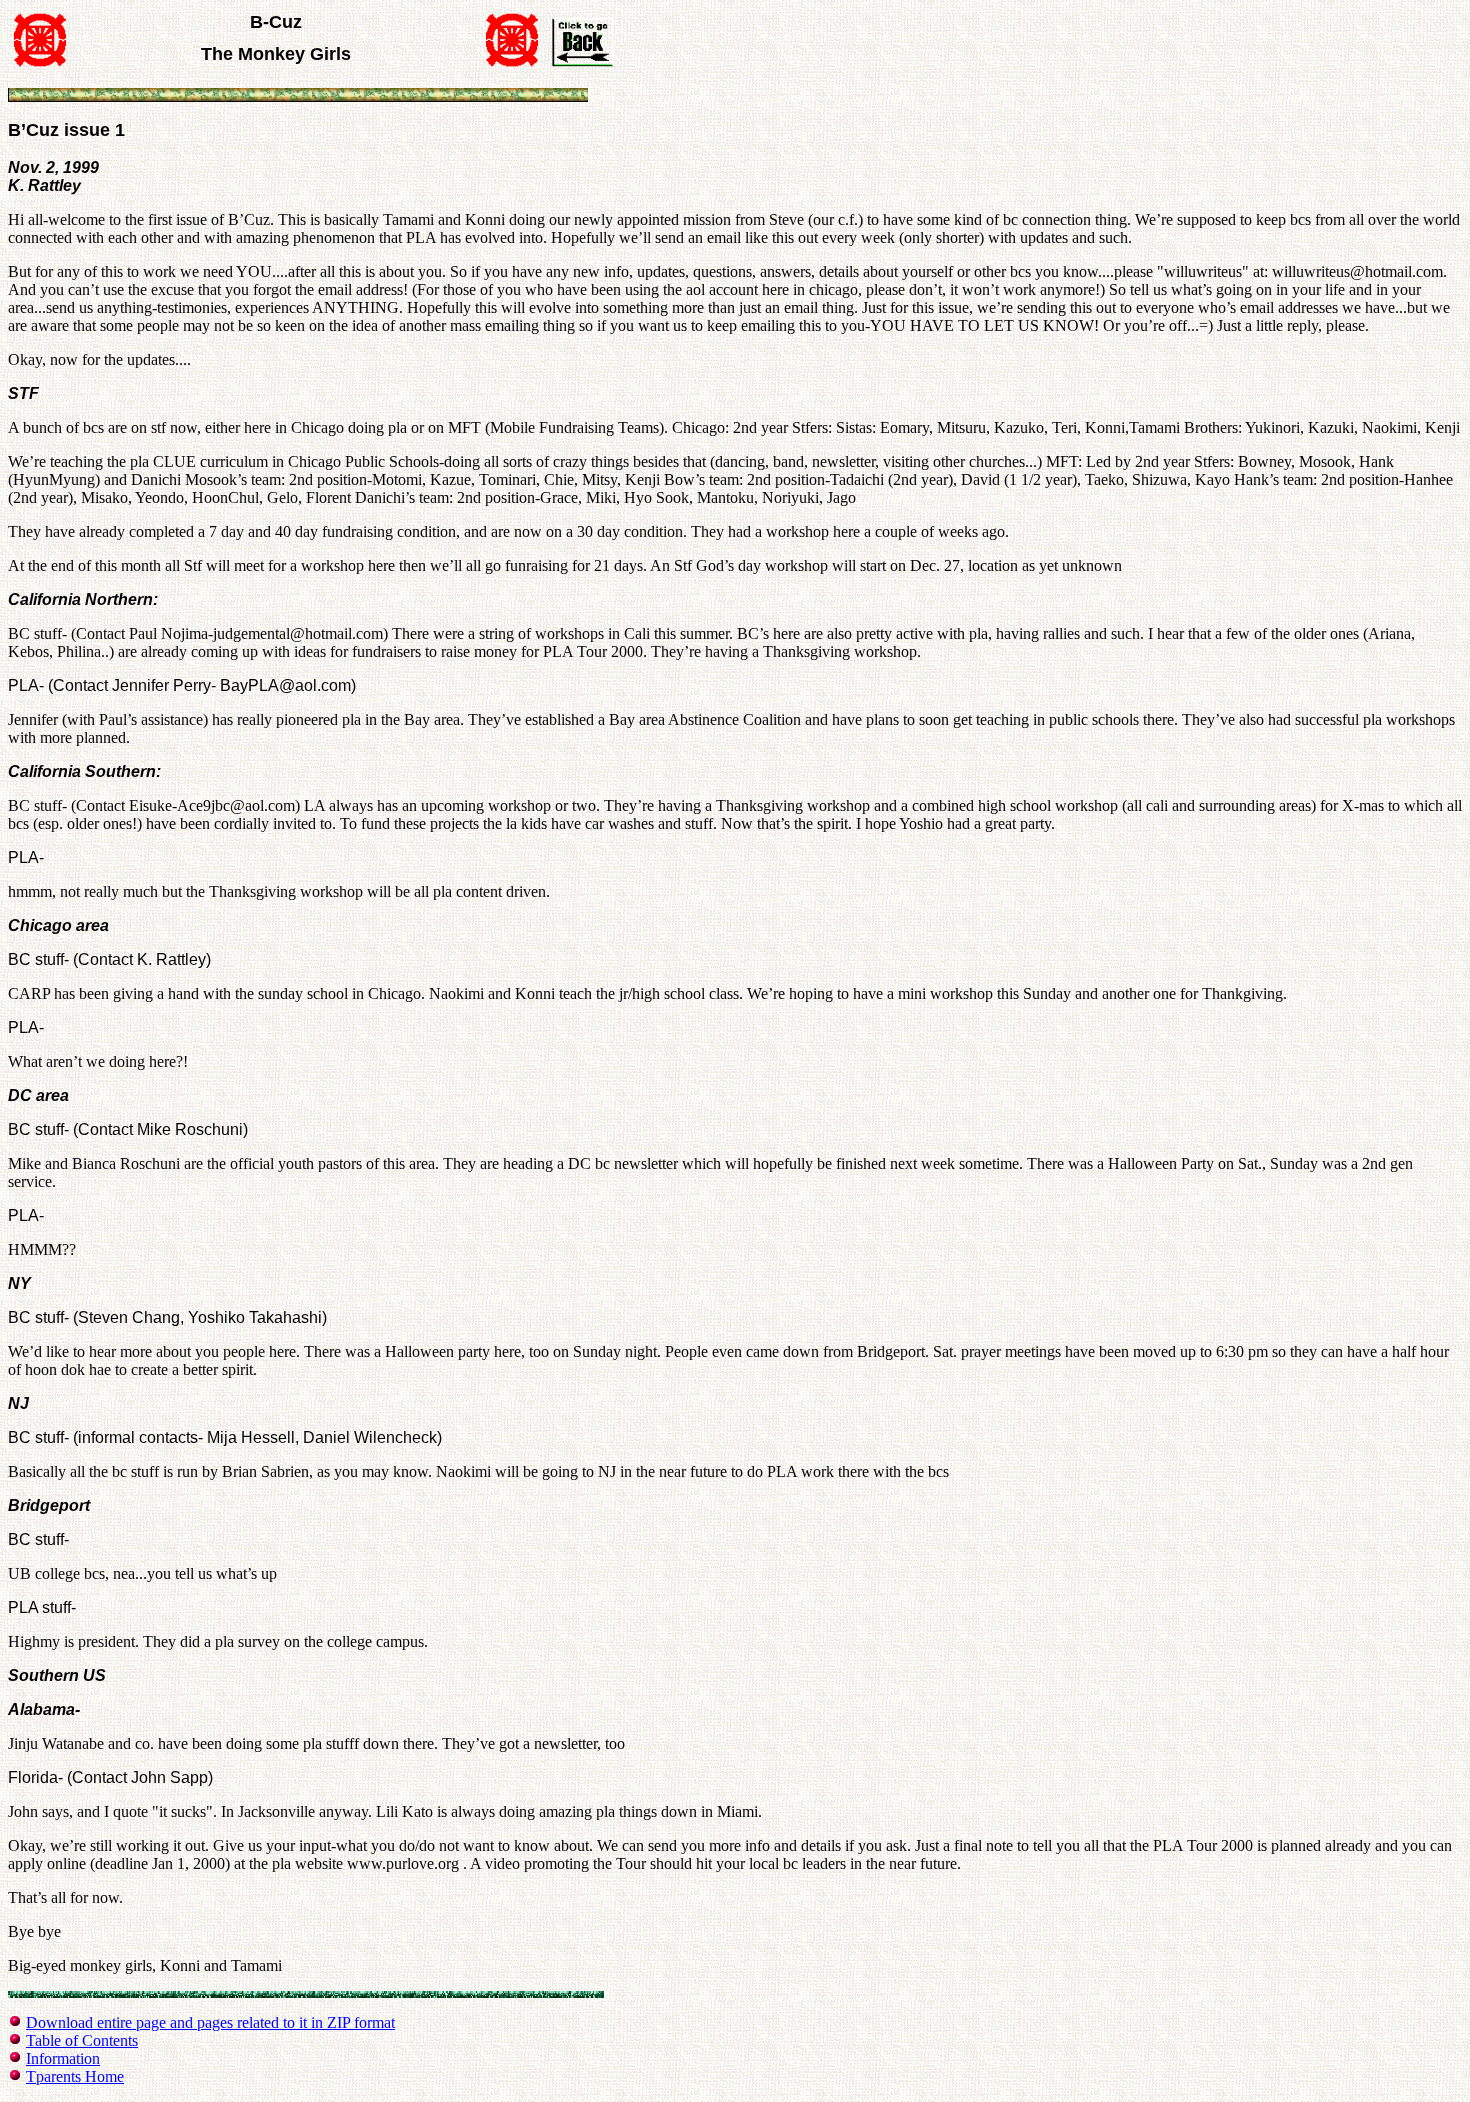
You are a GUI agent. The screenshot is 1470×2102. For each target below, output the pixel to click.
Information (63, 2058)
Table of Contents (82, 2040)
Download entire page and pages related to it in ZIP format (210, 2022)
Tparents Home (75, 2076)
